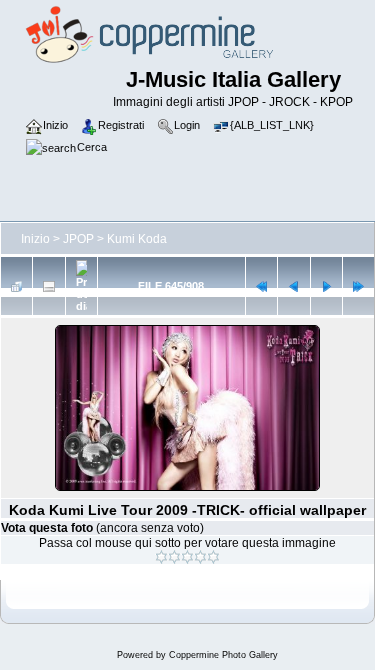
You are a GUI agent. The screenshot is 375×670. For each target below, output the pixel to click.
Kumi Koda (137, 239)
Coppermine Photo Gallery (223, 655)
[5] (213, 557)
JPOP (78, 239)
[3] (187, 557)
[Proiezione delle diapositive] (81, 286)
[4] (200, 557)
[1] (161, 557)
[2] (174, 557)
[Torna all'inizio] (261, 286)
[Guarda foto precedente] (293, 286)
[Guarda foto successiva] (326, 286)
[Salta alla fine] (358, 286)
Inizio (35, 239)
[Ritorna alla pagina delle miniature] (16, 286)
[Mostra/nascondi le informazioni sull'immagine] (48, 286)
